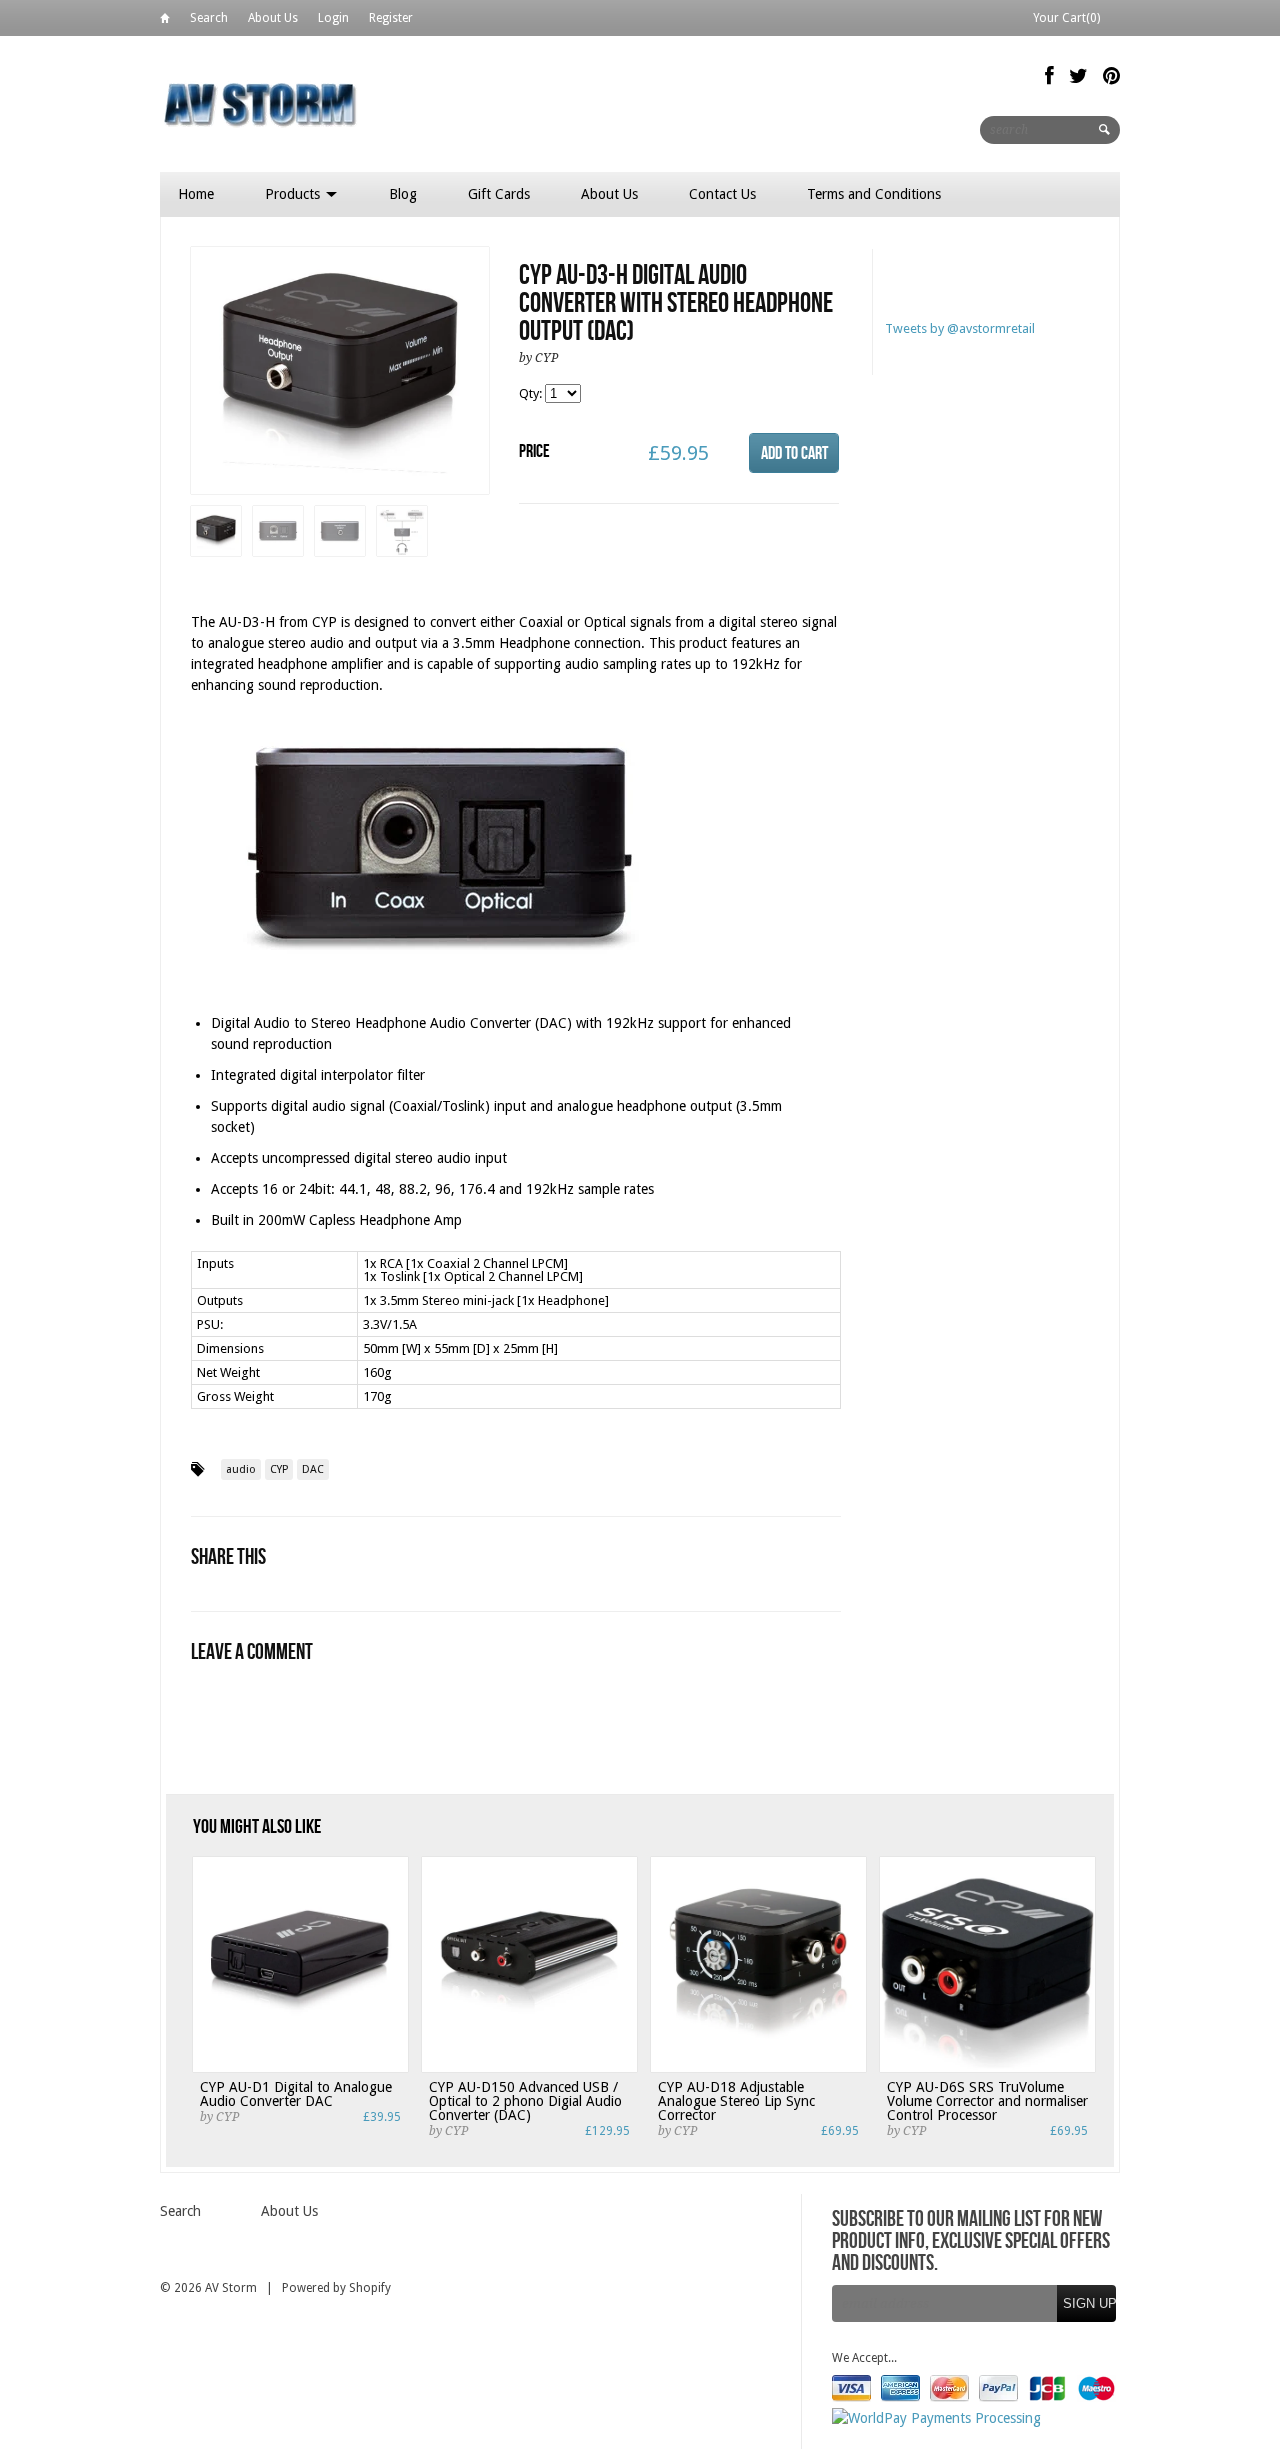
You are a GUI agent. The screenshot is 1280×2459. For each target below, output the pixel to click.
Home (165, 21)
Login (333, 18)
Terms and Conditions (874, 194)
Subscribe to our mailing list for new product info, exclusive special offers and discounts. (971, 2242)
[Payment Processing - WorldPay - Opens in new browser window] (936, 2418)
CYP (279, 1469)
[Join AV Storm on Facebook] (1049, 76)
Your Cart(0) (1066, 18)
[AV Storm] (260, 103)
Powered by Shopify (336, 2288)
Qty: (532, 393)
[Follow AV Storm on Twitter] (1078, 76)
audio (241, 1469)
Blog (403, 194)
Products (294, 194)
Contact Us (722, 194)
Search (209, 18)
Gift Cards (499, 194)
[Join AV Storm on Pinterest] (1111, 76)
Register (391, 18)
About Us (273, 18)
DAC (313, 1469)
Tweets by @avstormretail (960, 328)
